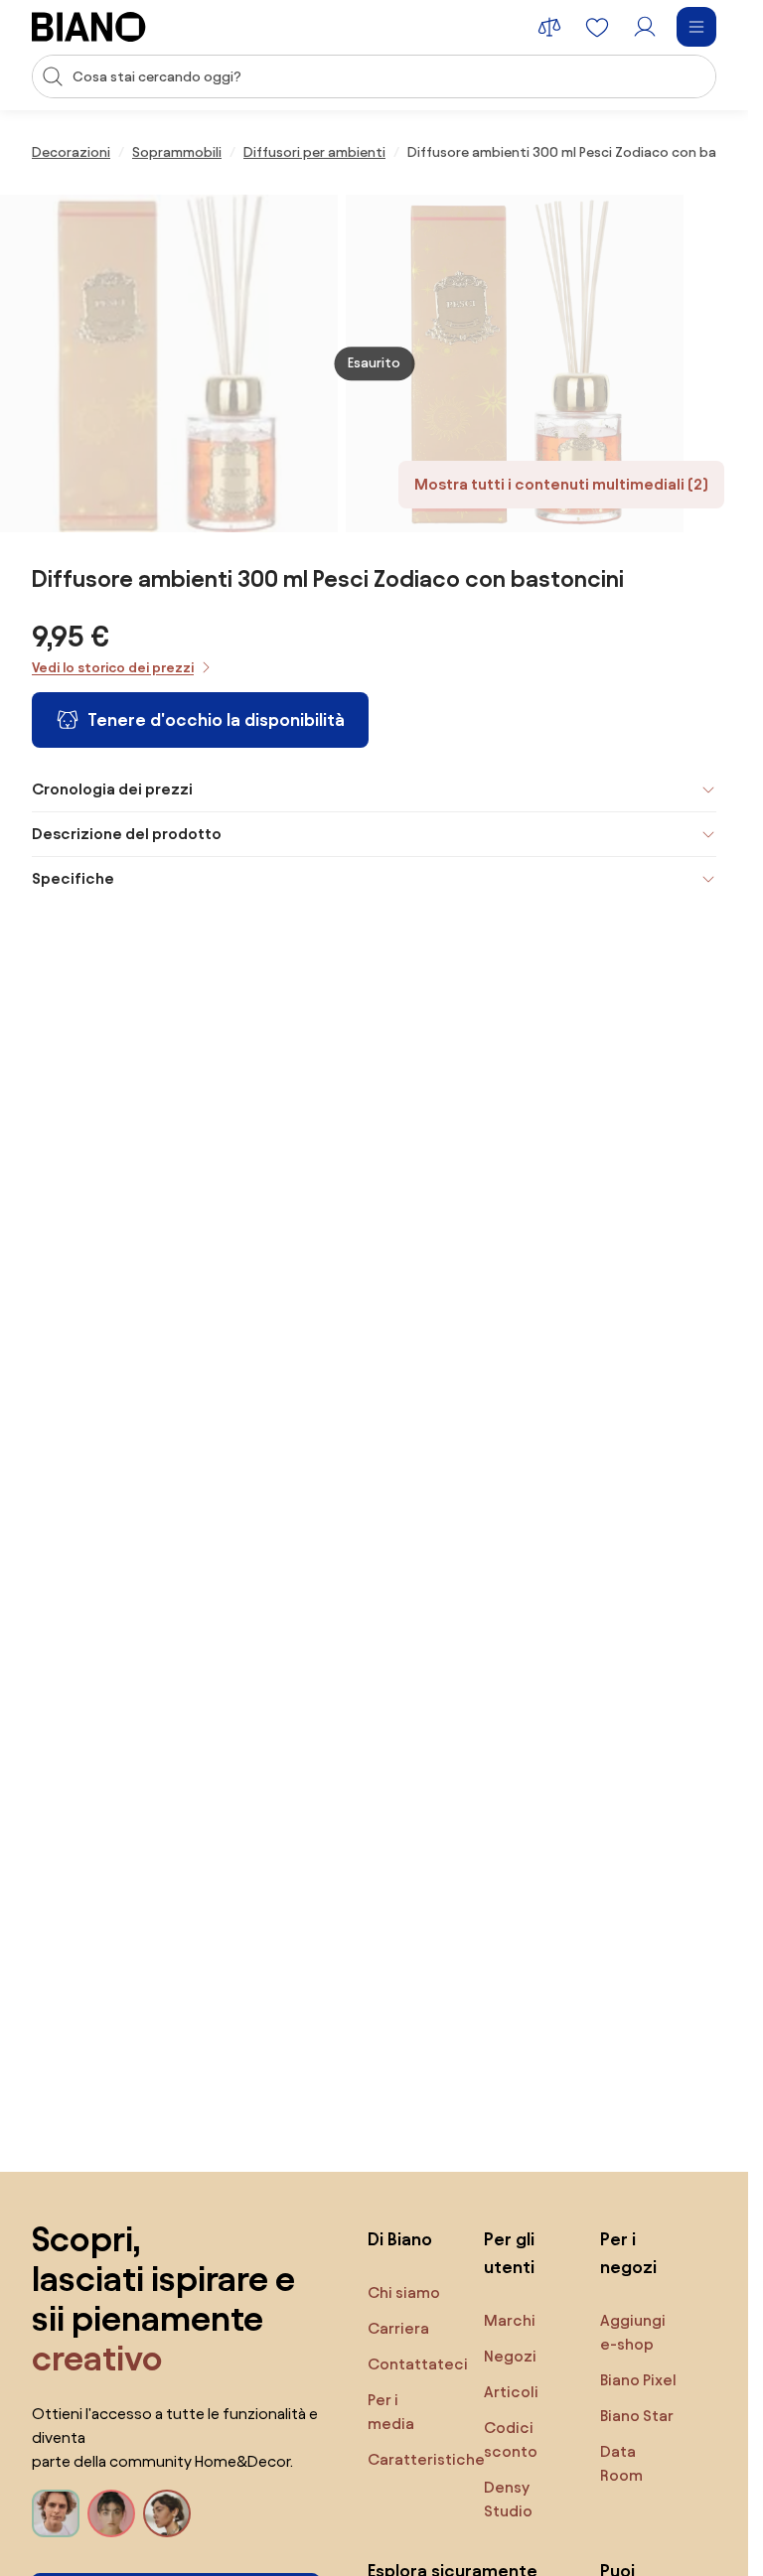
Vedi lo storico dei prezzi (113, 668)
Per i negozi (628, 2253)
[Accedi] (645, 27)
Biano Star (637, 2416)
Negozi (510, 2356)
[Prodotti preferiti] (597, 27)
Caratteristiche (426, 2459)
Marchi (510, 2320)
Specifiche (73, 878)
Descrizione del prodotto (127, 834)
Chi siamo (404, 2292)
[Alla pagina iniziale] (89, 27)
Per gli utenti (509, 2253)
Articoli (511, 2392)
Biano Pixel (638, 2380)
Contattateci (418, 2364)
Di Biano (400, 2239)
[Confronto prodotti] (549, 27)
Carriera (398, 2328)
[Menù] (696, 27)
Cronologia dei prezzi (112, 789)
